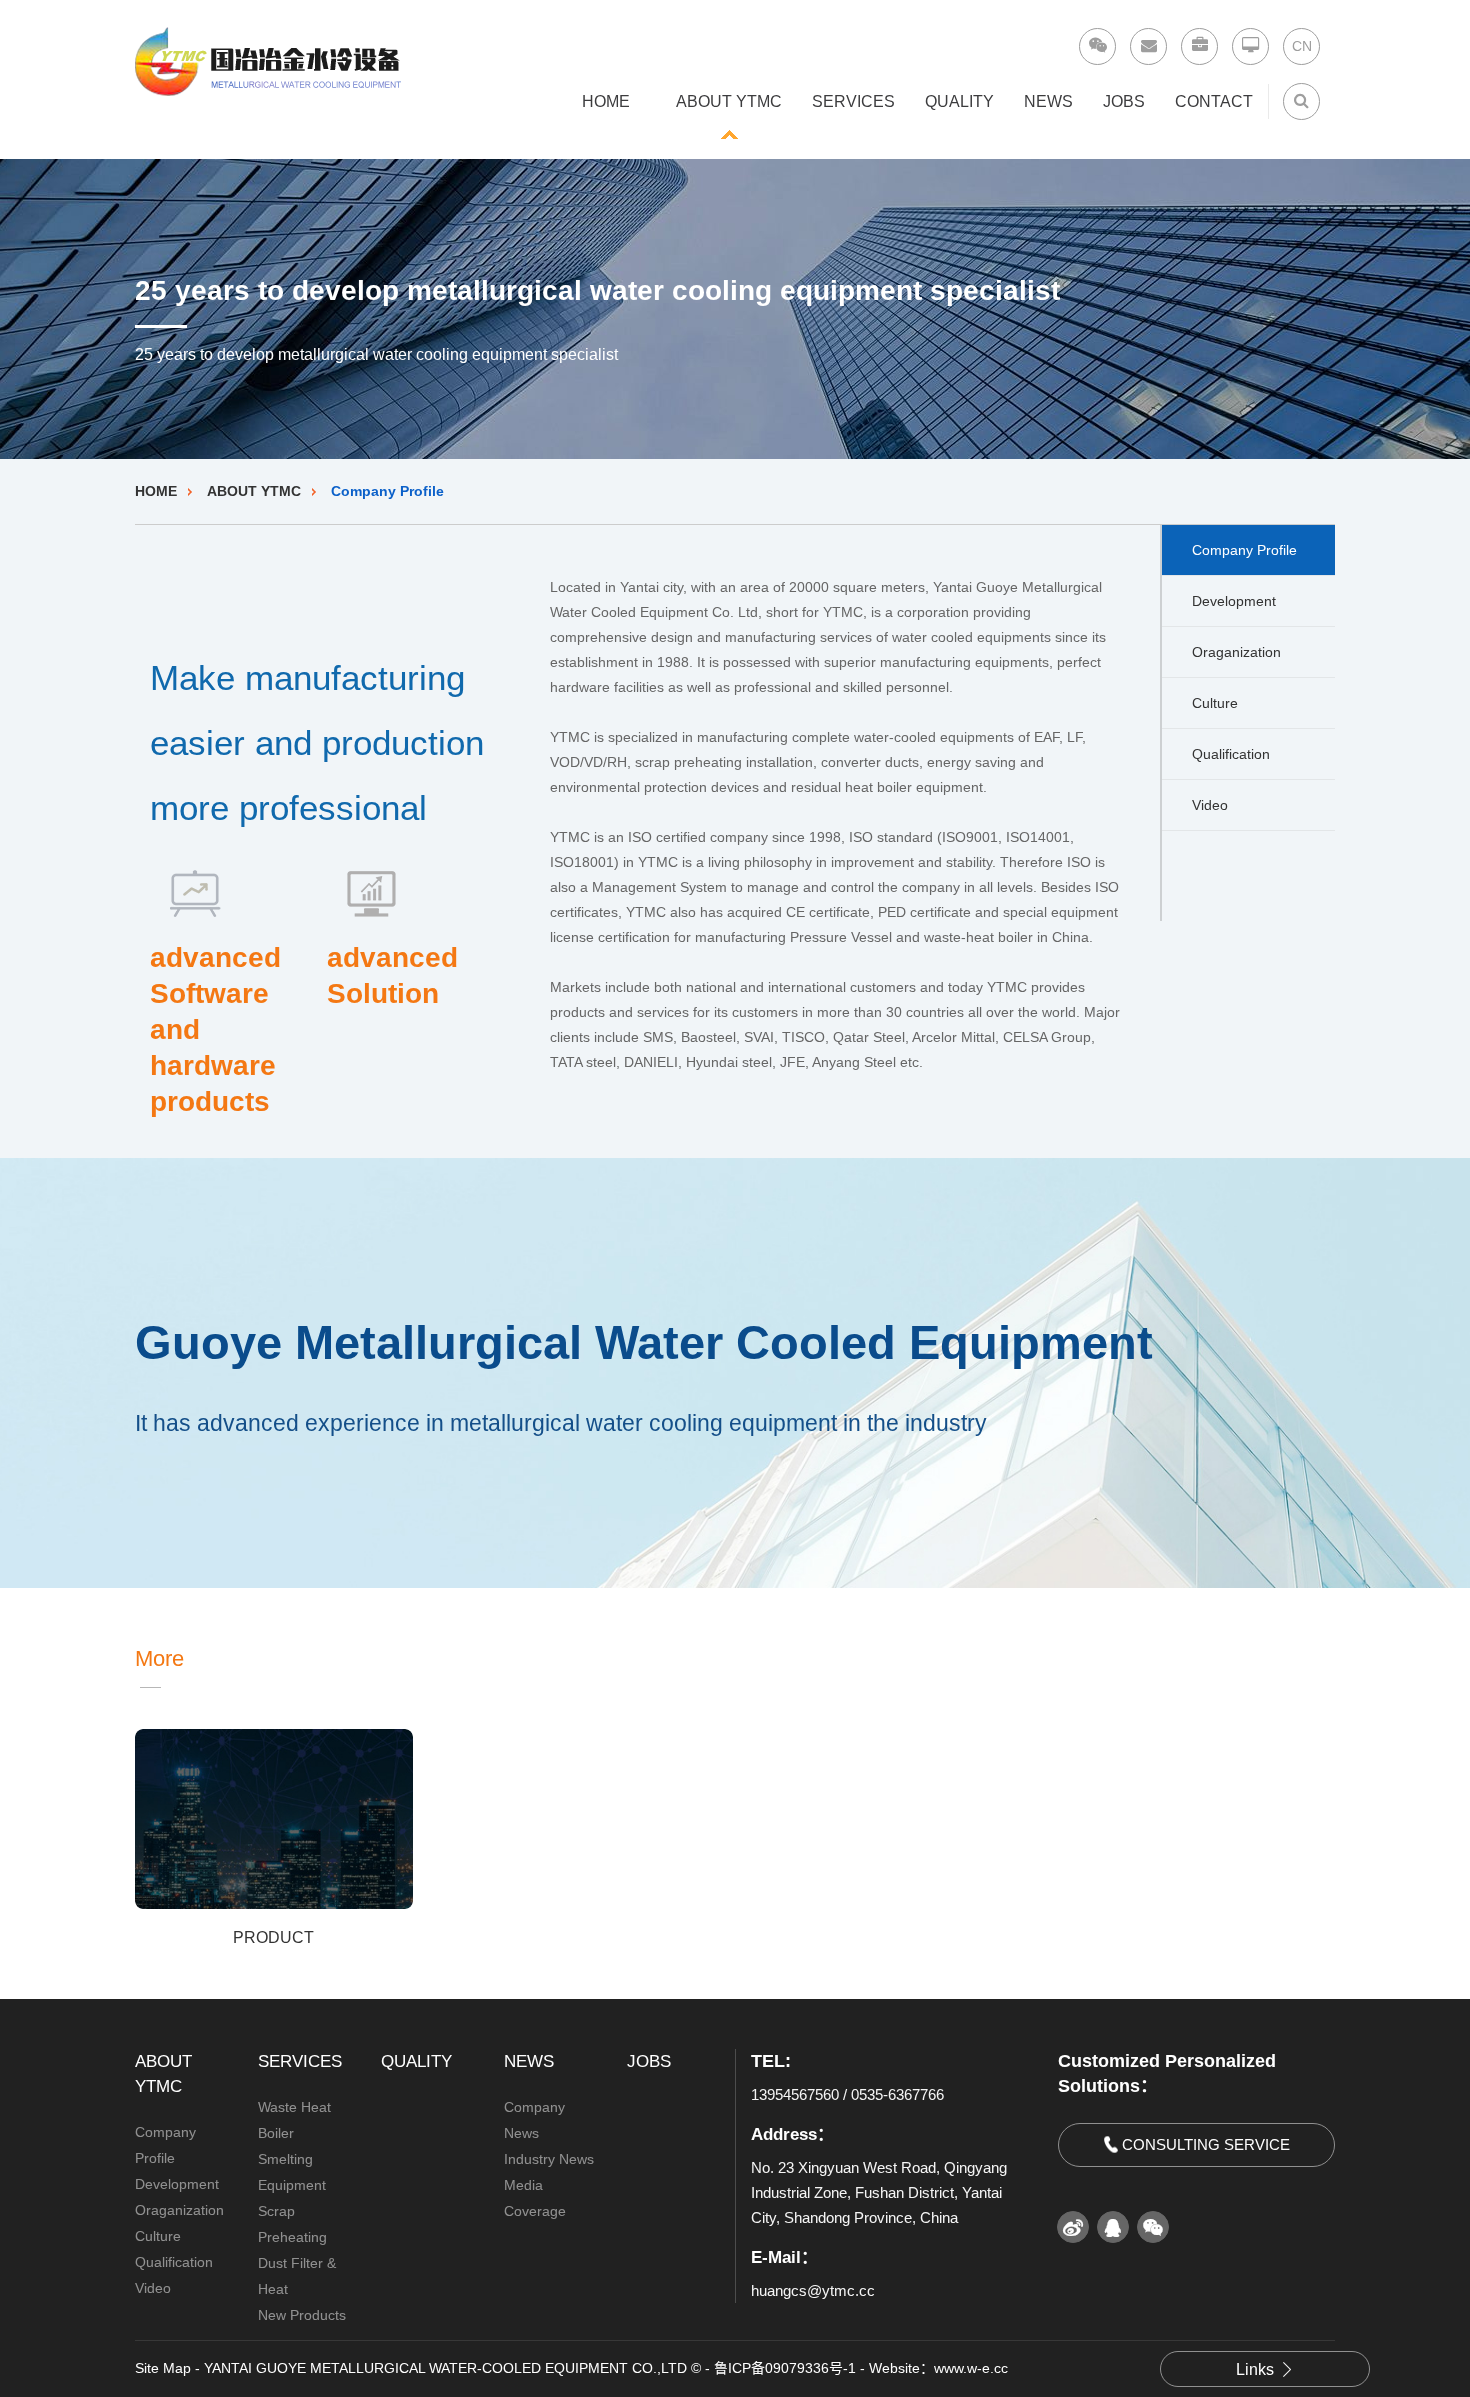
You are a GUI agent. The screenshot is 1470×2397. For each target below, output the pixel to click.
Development (1234, 601)
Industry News (549, 2159)
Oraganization (1236, 652)
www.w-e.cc (971, 2368)
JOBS (1124, 101)
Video (1210, 805)
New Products (302, 2315)
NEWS (1048, 101)
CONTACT (1214, 101)
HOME (606, 101)
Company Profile (387, 491)
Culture (1215, 703)
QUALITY (959, 101)
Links (1255, 2369)
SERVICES (853, 101)
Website (894, 2368)
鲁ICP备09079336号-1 (785, 2368)
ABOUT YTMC (729, 101)
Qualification (1231, 754)
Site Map (163, 2368)
